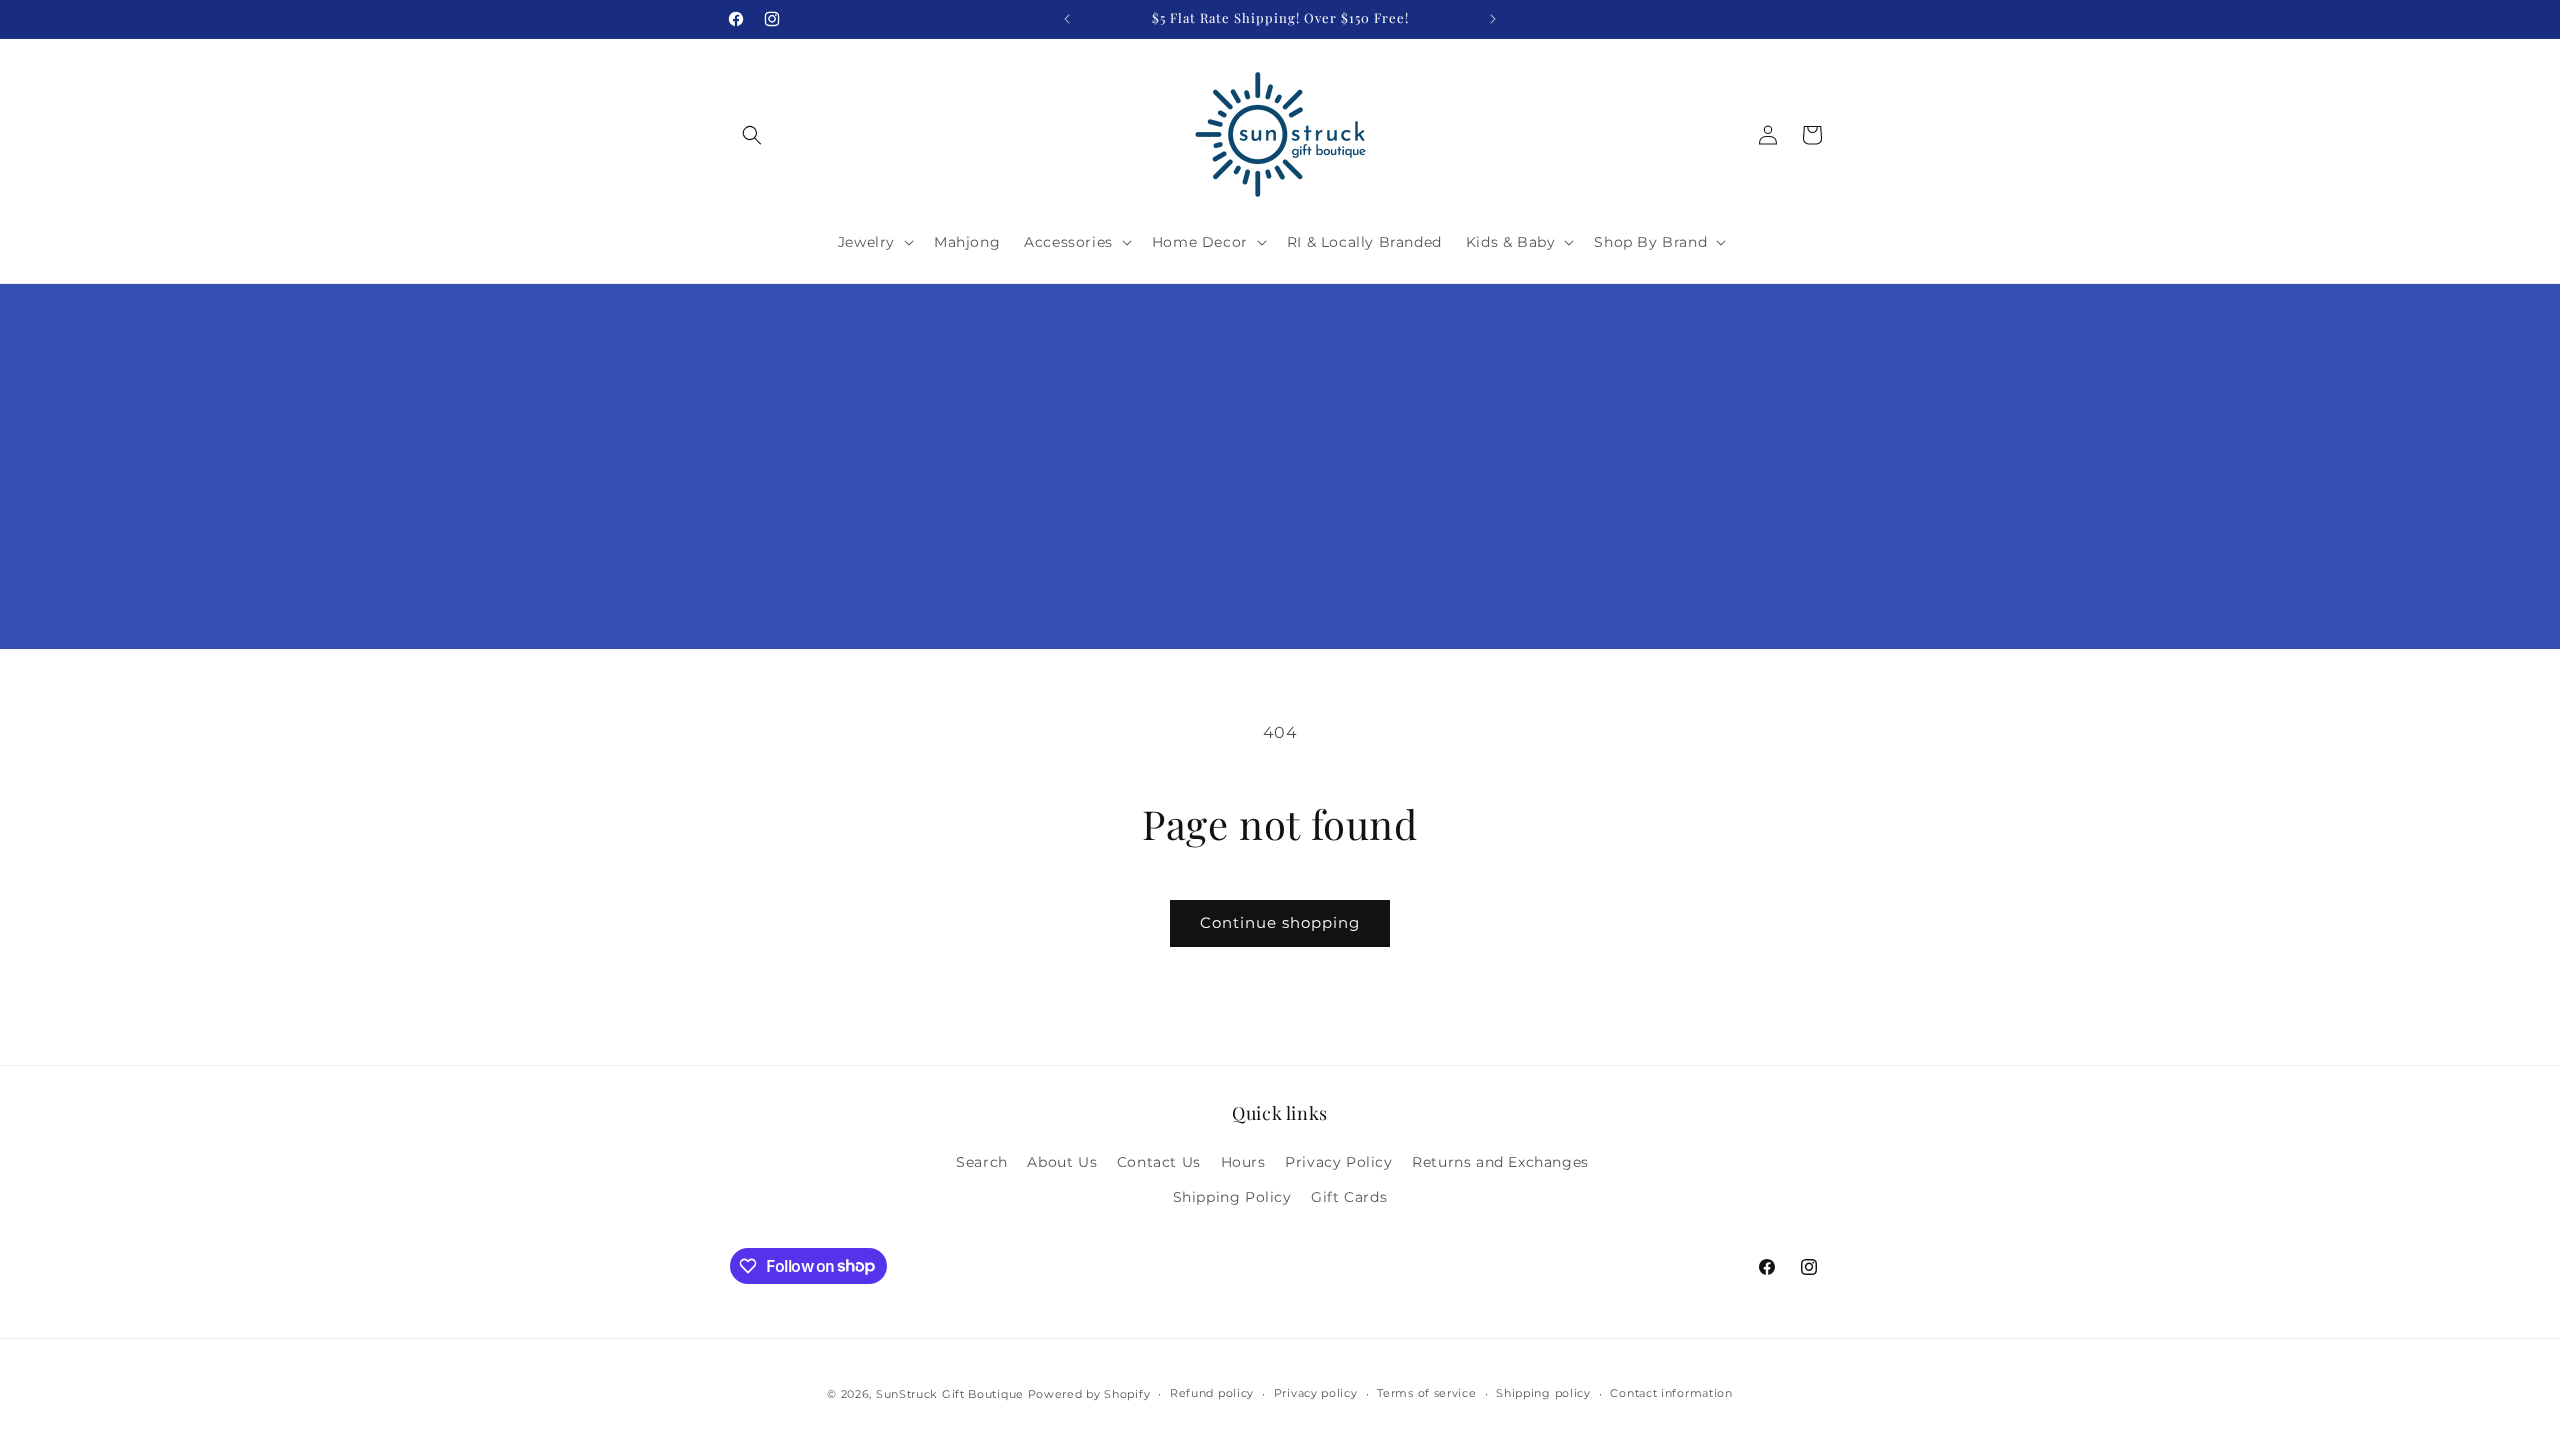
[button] (752, 135)
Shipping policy (1543, 1393)
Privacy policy (1316, 1393)
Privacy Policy (1338, 1162)
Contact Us (1159, 1162)
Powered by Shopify (1089, 1394)
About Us (1062, 1162)
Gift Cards (1349, 1197)
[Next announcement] (1493, 19)
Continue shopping (1280, 922)
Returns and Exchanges (1500, 1162)
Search (982, 1162)
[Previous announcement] (1067, 19)
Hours (1243, 1162)
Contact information (1671, 1393)
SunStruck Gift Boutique (950, 1394)
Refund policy (1212, 1393)
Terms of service (1426, 1393)
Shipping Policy (1232, 1197)
